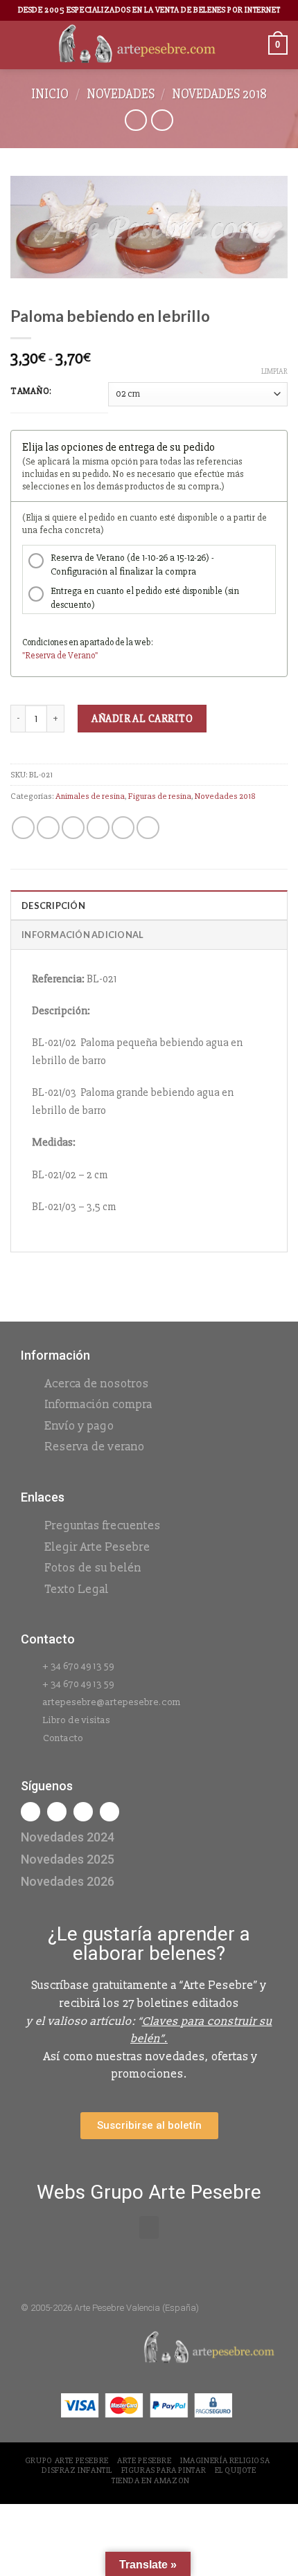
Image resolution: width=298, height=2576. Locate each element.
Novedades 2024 (68, 1837)
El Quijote (236, 2470)
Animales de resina (90, 796)
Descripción (53, 906)
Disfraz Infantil (77, 2470)
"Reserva (40, 656)
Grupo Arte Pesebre (67, 2461)
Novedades (121, 94)
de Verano (76, 656)
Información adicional (82, 935)
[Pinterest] (109, 1812)
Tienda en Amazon (151, 2481)
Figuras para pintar (164, 2470)
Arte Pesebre (144, 2461)
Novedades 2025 (68, 1859)
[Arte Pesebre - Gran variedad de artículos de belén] (137, 45)
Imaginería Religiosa (225, 2461)
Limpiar (274, 371)
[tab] (149, 905)
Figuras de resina (160, 796)
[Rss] (83, 1812)
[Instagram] (57, 1812)
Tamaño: (31, 392)
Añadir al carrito (142, 719)
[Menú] (19, 45)
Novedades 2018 (219, 94)
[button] (149, 2227)
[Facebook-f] (30, 1812)
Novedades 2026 (68, 1881)
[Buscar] (253, 45)
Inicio (50, 94)
